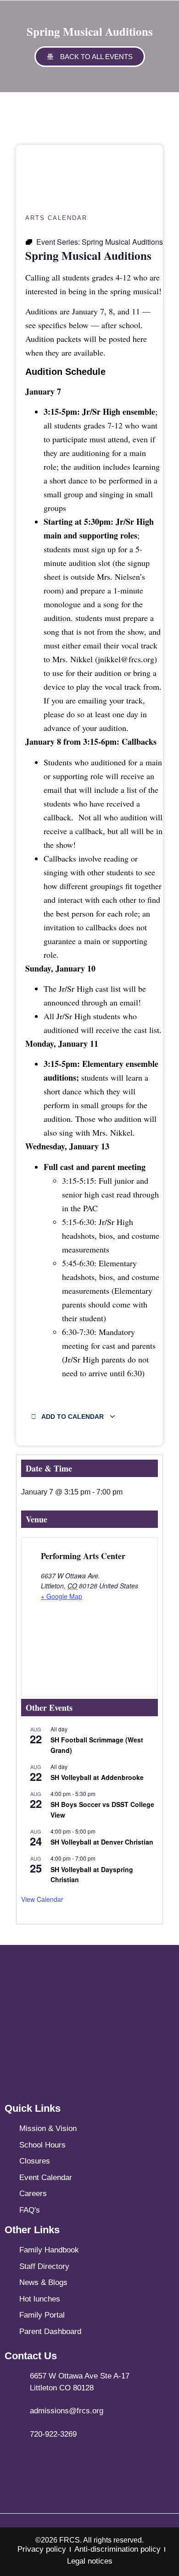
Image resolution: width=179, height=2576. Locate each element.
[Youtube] (115, 2461)
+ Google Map (62, 1596)
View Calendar (42, 1899)
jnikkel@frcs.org (126, 659)
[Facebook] (64, 2461)
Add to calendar (73, 1417)
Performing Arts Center (83, 1556)
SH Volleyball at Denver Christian (102, 1842)
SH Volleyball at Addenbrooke (97, 1777)
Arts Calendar (56, 218)
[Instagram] (89, 2461)
